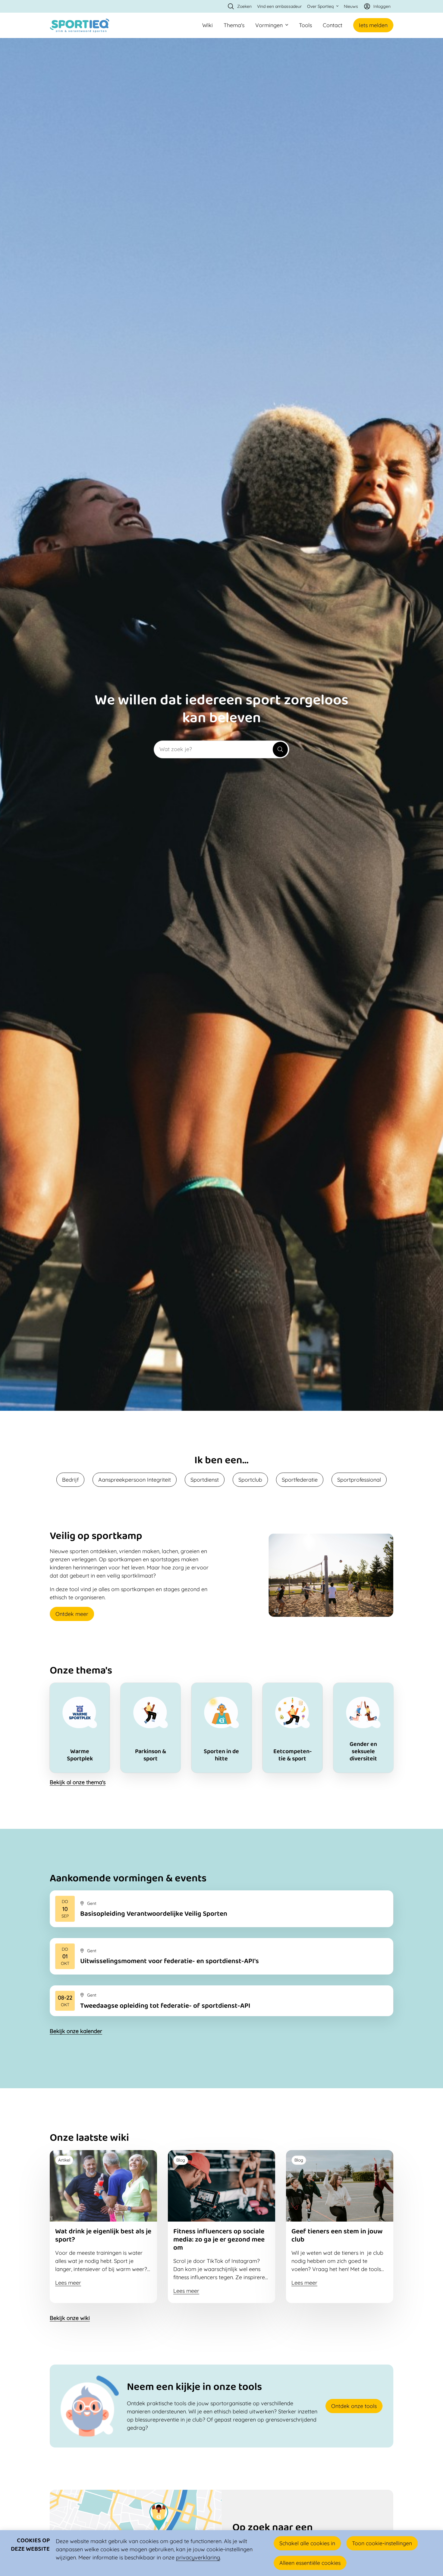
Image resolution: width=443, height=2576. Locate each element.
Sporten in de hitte (221, 1728)
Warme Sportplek (80, 1728)
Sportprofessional (359, 1480)
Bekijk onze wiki (70, 2318)
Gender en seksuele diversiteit (363, 1728)
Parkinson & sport (151, 1728)
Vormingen (269, 25)
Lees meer (222, 1909)
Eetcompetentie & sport (292, 1728)
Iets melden (373, 25)
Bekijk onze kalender (76, 2031)
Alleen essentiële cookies (310, 2563)
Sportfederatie (300, 1480)
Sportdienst (205, 1480)
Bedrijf (70, 1480)
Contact (333, 25)
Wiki (207, 25)
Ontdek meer (72, 1614)
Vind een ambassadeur (279, 6)
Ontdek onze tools (354, 2406)
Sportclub (250, 1480)
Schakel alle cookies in (307, 2543)
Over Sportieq (320, 6)
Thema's (234, 25)
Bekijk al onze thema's (78, 1782)
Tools (305, 25)
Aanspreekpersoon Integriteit (135, 1480)
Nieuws (351, 6)
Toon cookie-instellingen (382, 2543)
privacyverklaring (198, 2557)
